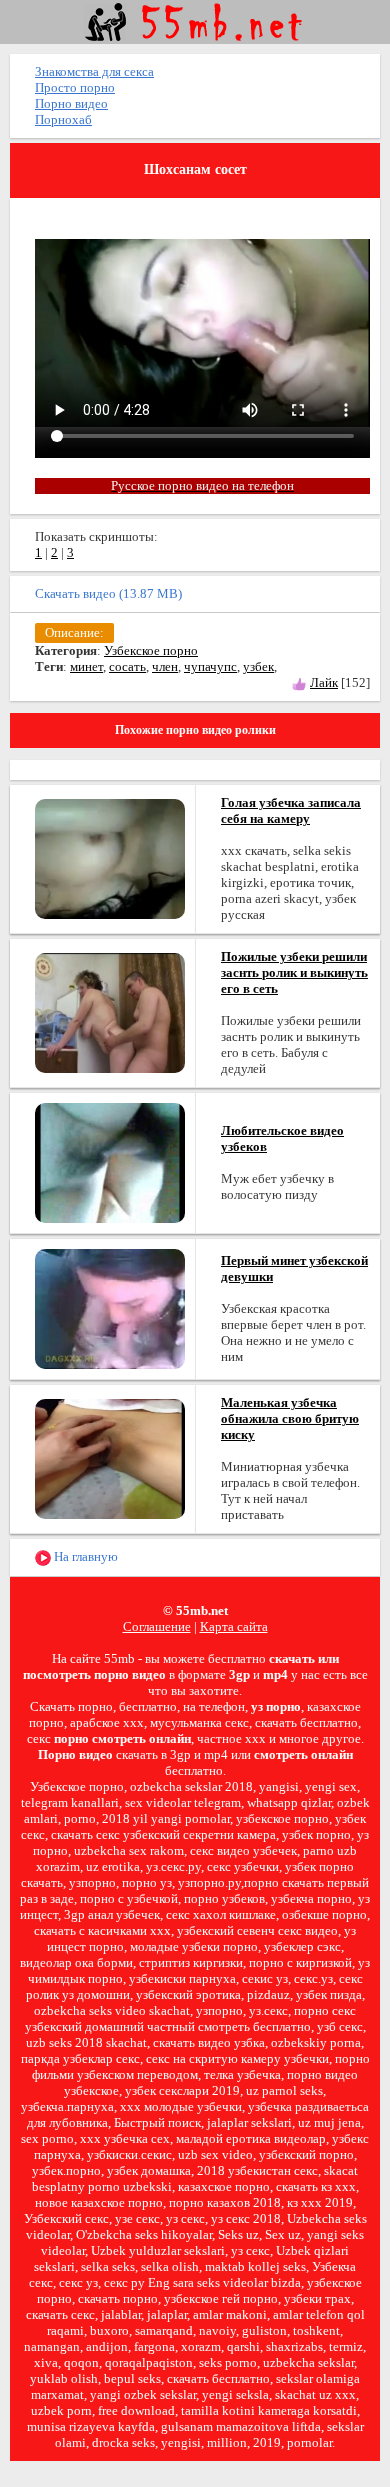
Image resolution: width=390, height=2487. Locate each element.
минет (86, 666)
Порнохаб (63, 119)
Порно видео (71, 103)
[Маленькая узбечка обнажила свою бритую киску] (110, 1457)
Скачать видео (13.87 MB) (108, 593)
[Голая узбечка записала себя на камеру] (110, 857)
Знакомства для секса (94, 71)
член (165, 666)
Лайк (324, 682)
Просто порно (75, 87)
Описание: (74, 632)
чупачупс (210, 666)
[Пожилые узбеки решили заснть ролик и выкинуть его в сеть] (110, 1011)
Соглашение (157, 1626)
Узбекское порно (151, 650)
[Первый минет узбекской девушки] (110, 1307)
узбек (258, 666)
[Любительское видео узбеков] (110, 1161)
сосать (127, 666)
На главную (84, 1556)
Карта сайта (234, 1626)
